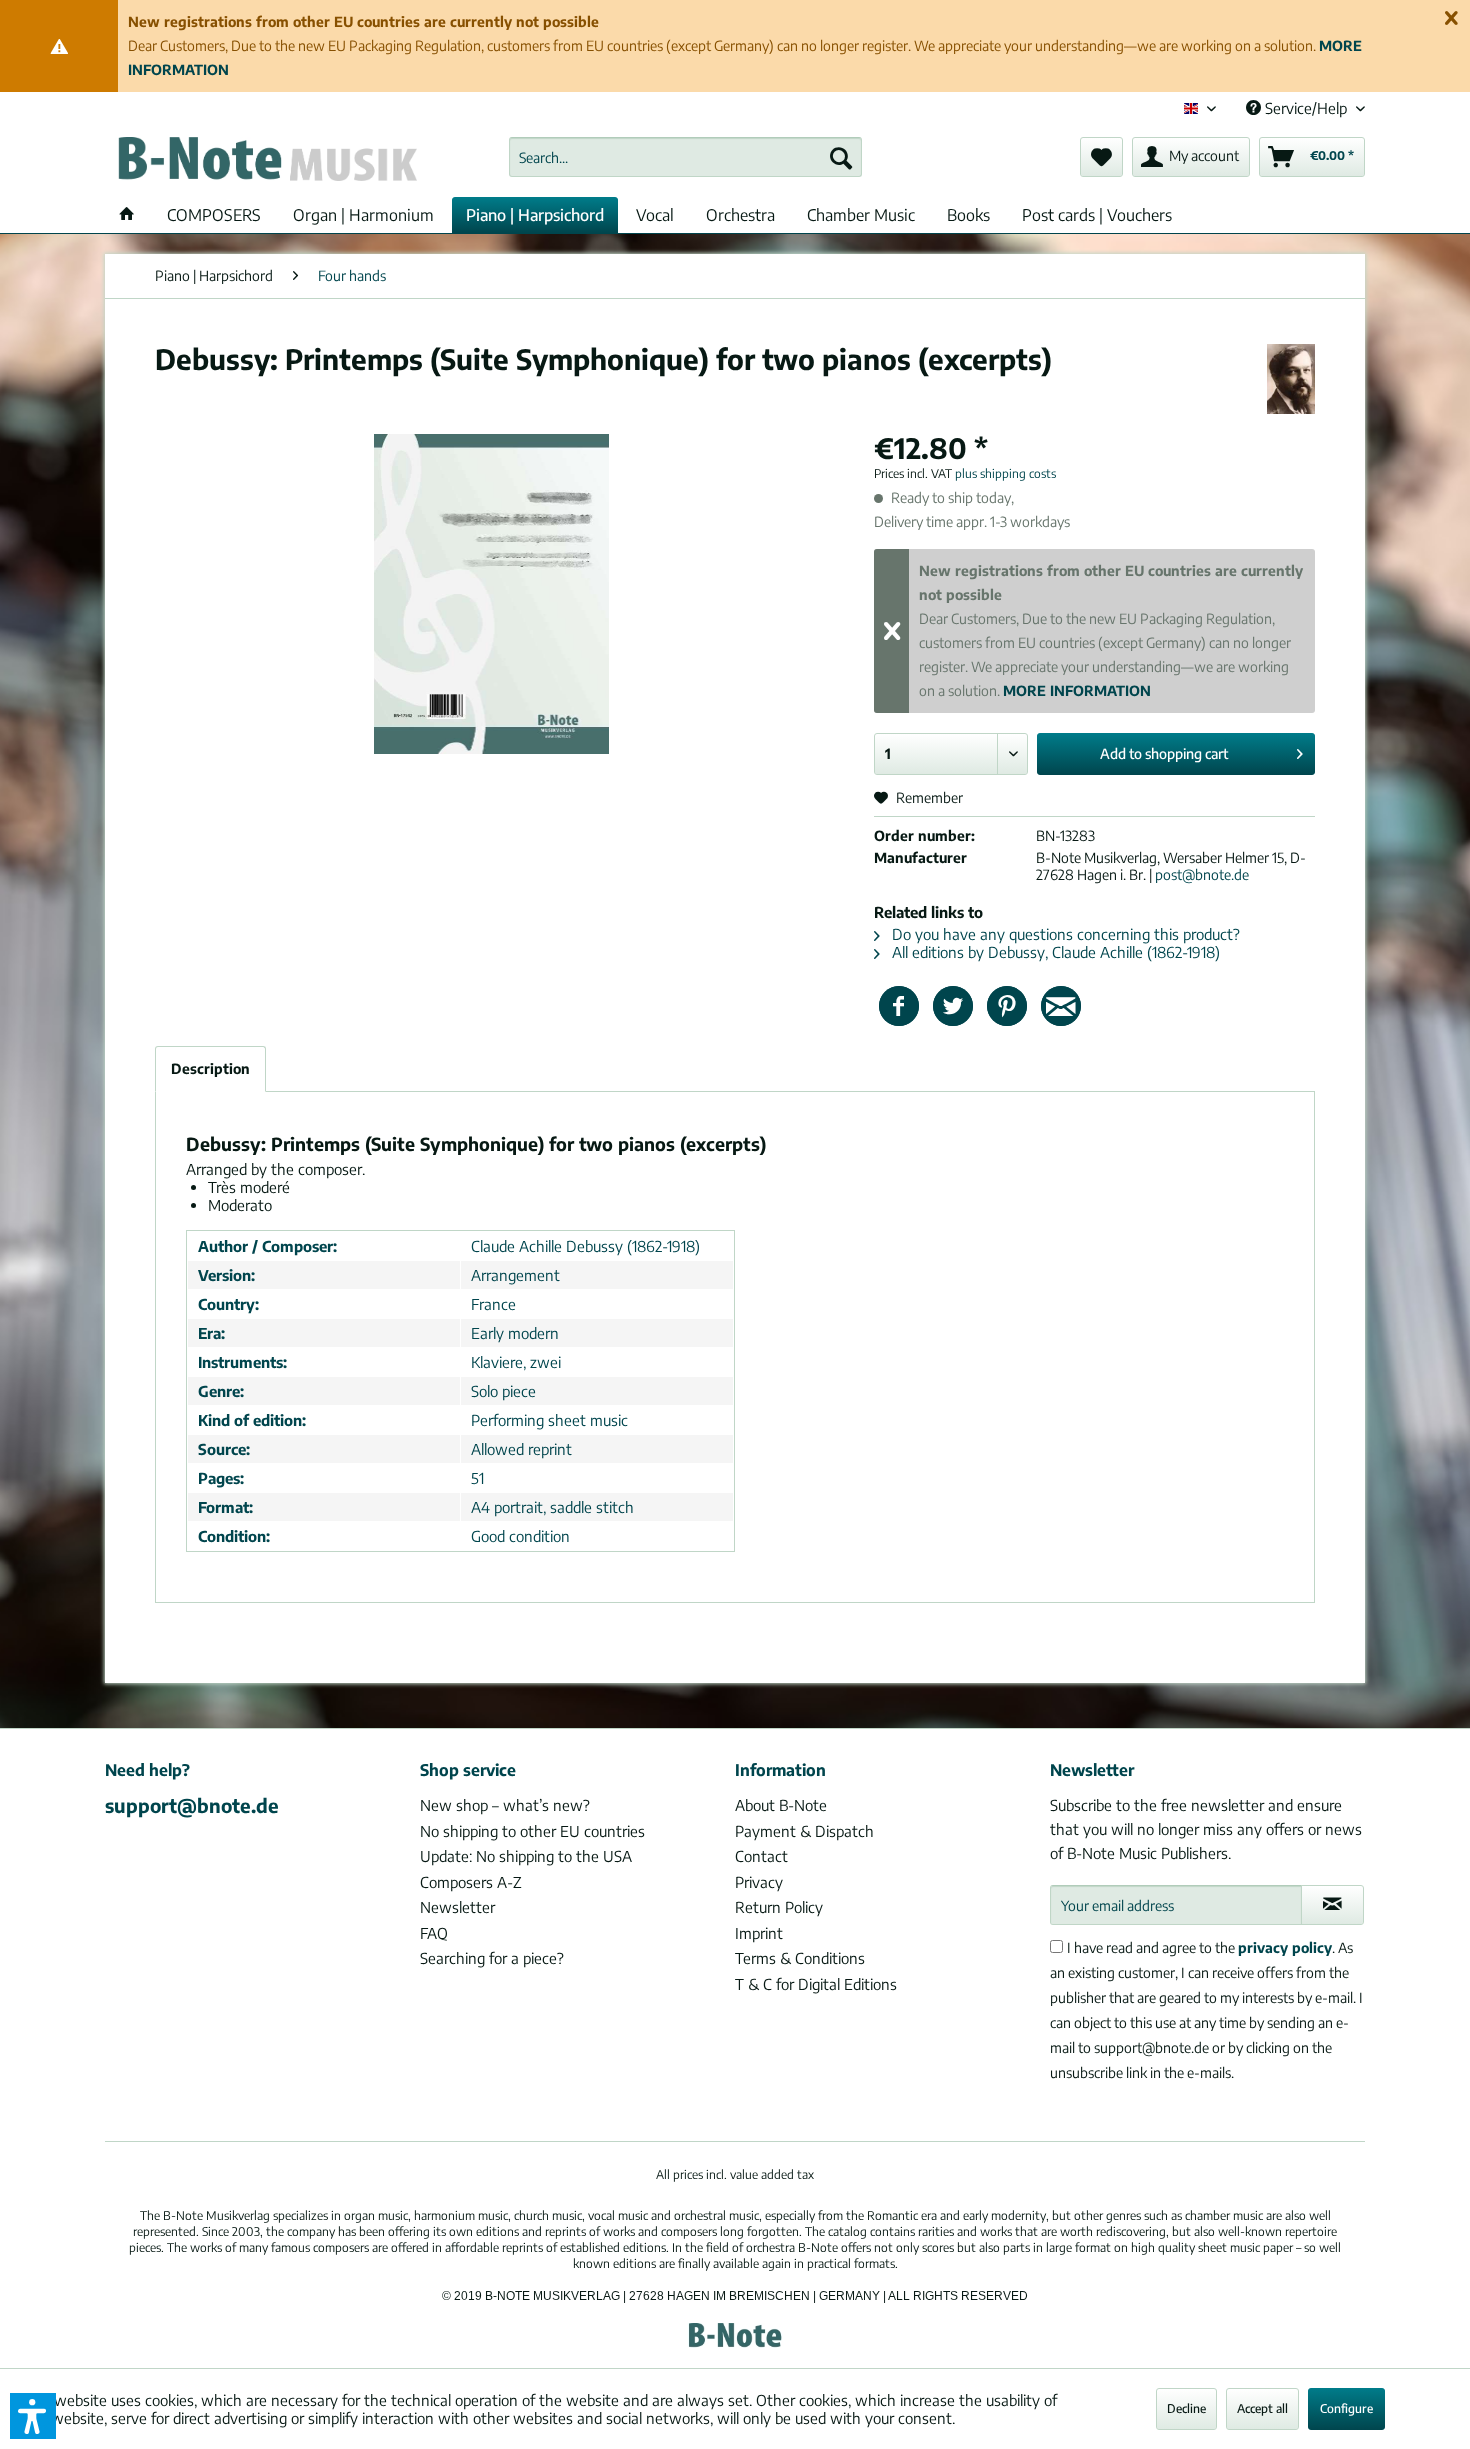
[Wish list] (1101, 157)
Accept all (1262, 2408)
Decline (1186, 2408)
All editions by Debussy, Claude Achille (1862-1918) (1054, 952)
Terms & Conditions (800, 1958)
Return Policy (779, 1907)
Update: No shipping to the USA (526, 1856)
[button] (33, 2416)
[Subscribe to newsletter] (1332, 1905)
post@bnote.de (1202, 874)
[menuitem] (685, 157)
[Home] (127, 215)
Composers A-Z (471, 1882)
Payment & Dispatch (804, 1831)
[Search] (841, 157)
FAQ (434, 1933)
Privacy (759, 1882)
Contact (761, 1856)
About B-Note (781, 1805)
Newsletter (457, 1907)
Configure (1346, 2408)
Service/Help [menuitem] (1306, 108)
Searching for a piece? (492, 1958)
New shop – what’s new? (505, 1805)
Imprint (759, 1933)
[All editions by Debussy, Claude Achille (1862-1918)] (1291, 379)
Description (210, 1068)
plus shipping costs (1005, 473)
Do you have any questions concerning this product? (1064, 934)
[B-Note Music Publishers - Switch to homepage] (266, 162)
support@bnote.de (192, 1805)
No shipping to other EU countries (532, 1831)
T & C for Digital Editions (816, 1984)
